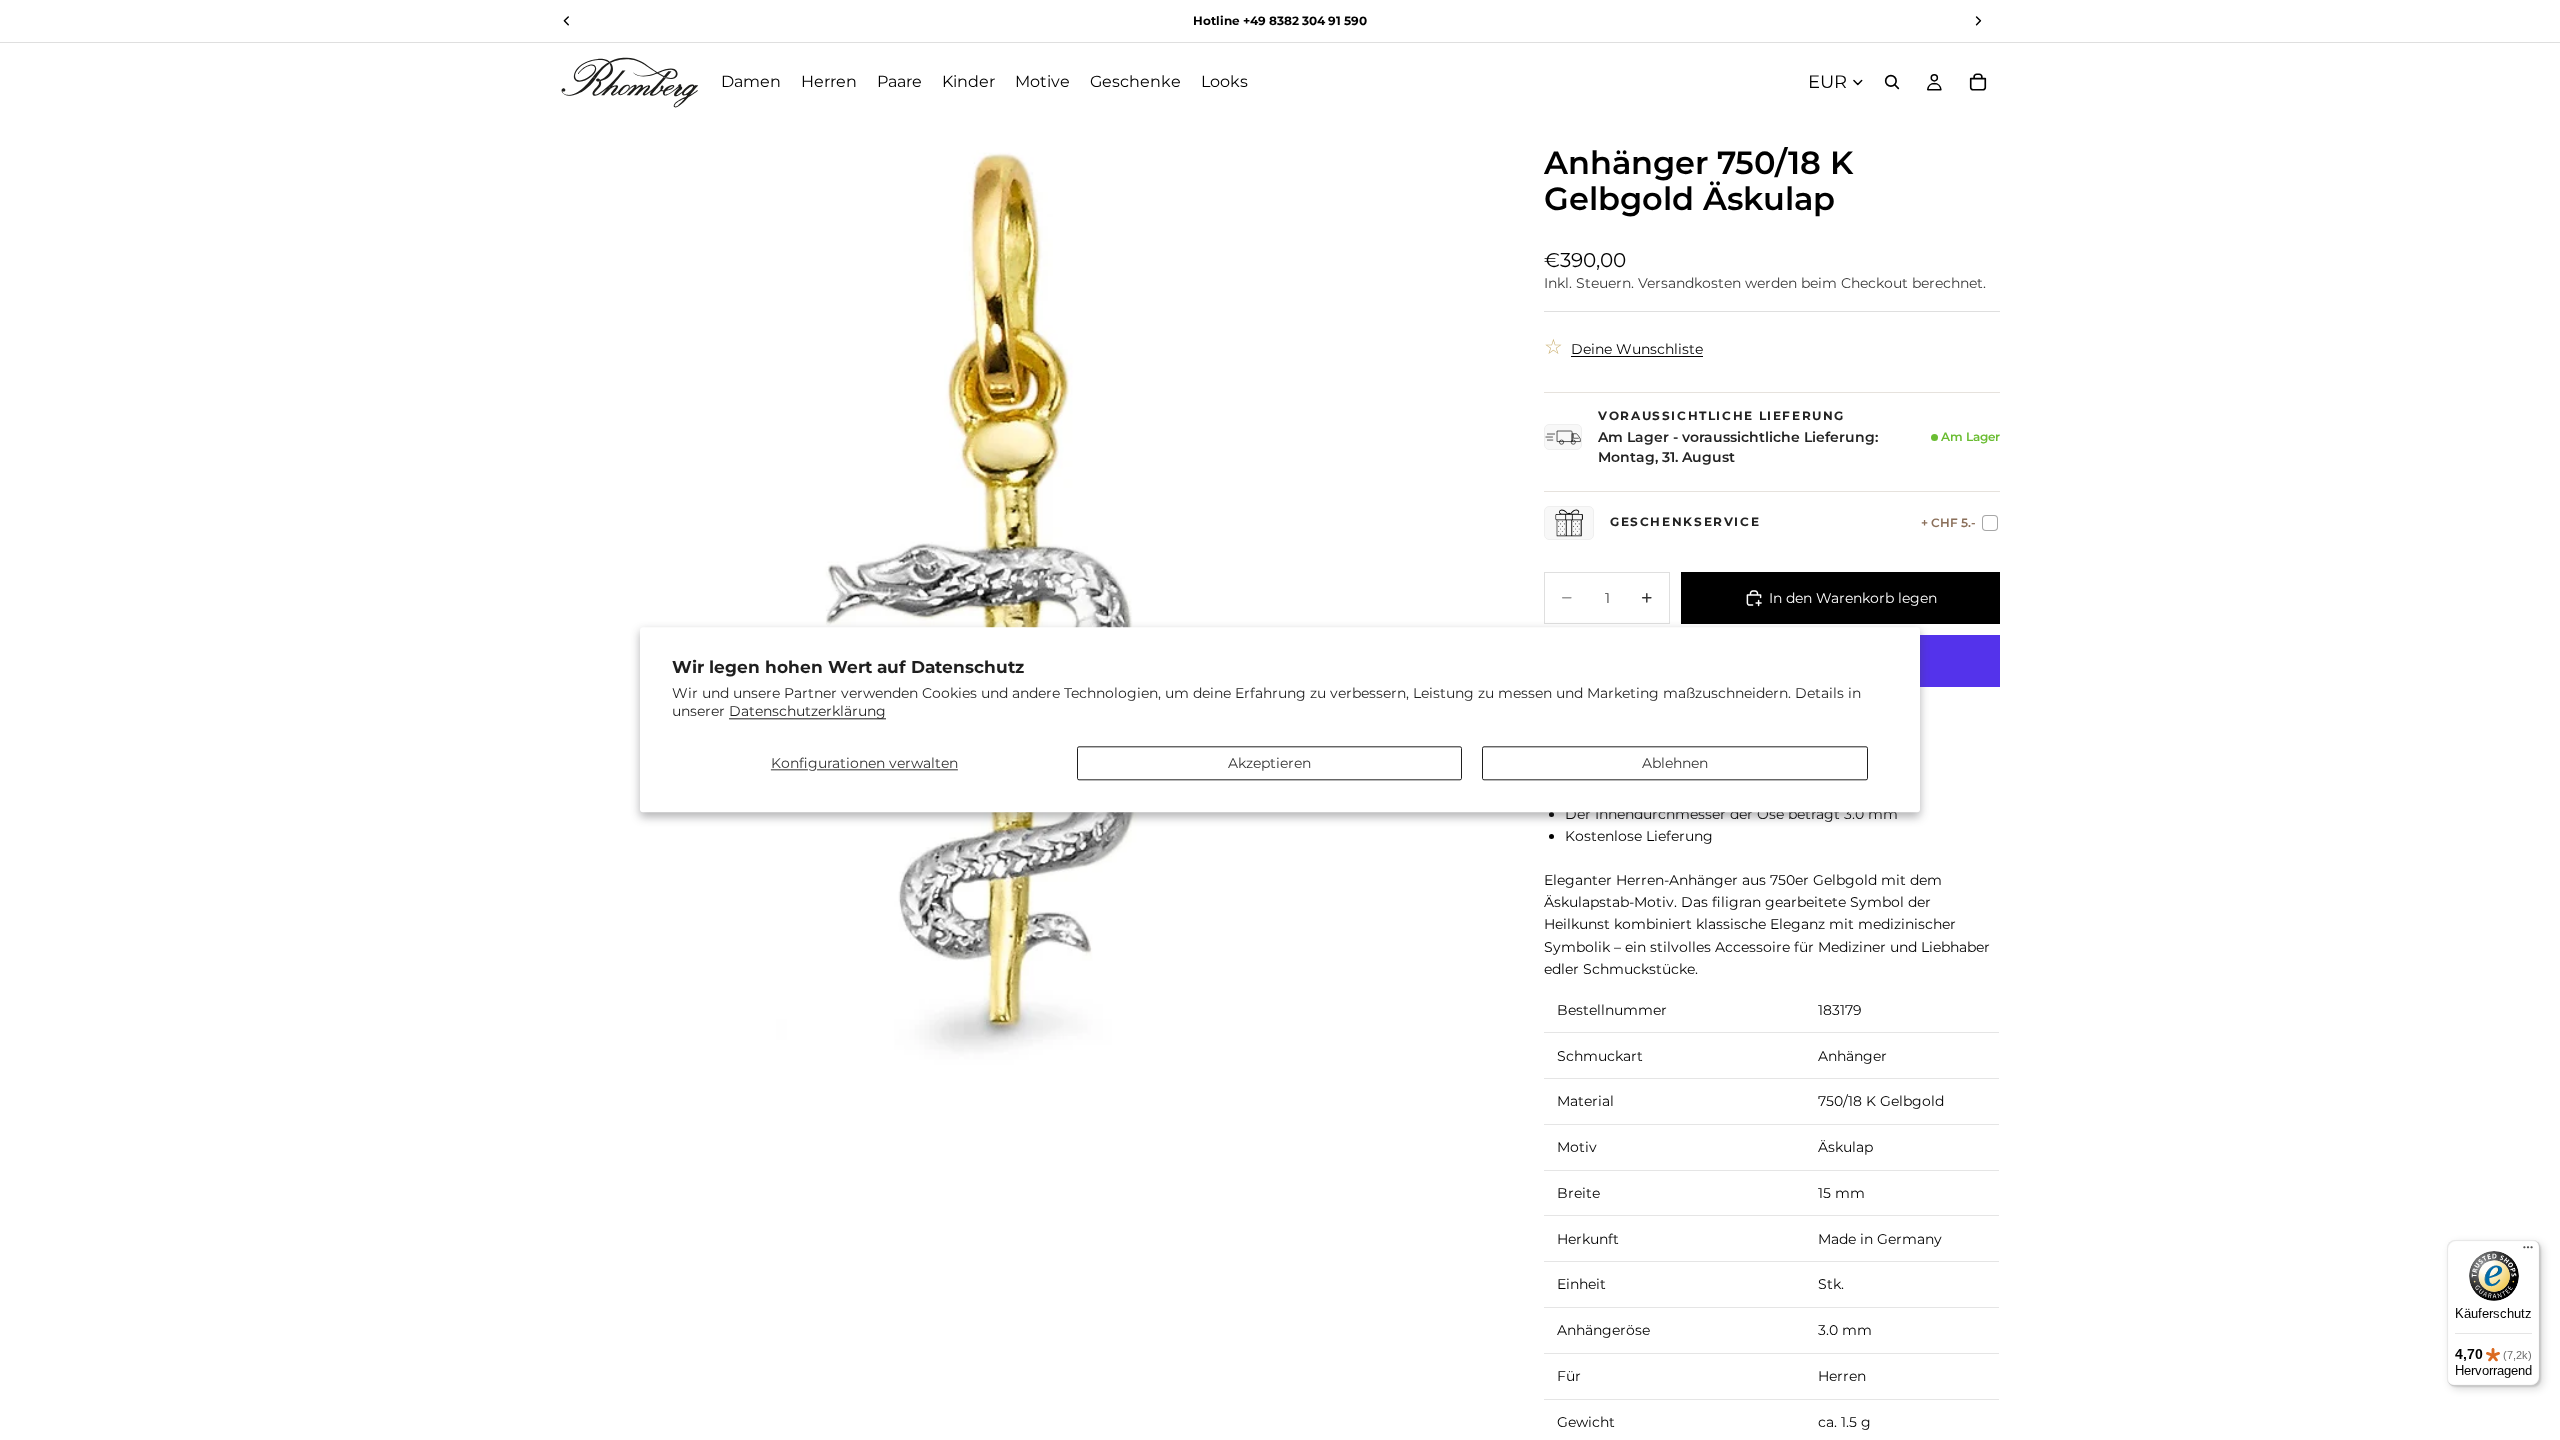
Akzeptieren (1269, 763)
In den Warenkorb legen (1853, 598)
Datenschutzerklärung (807, 712)
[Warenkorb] (1978, 82)
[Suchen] (1892, 82)
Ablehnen (1675, 763)
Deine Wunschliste (1637, 349)
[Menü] (2528, 1252)
